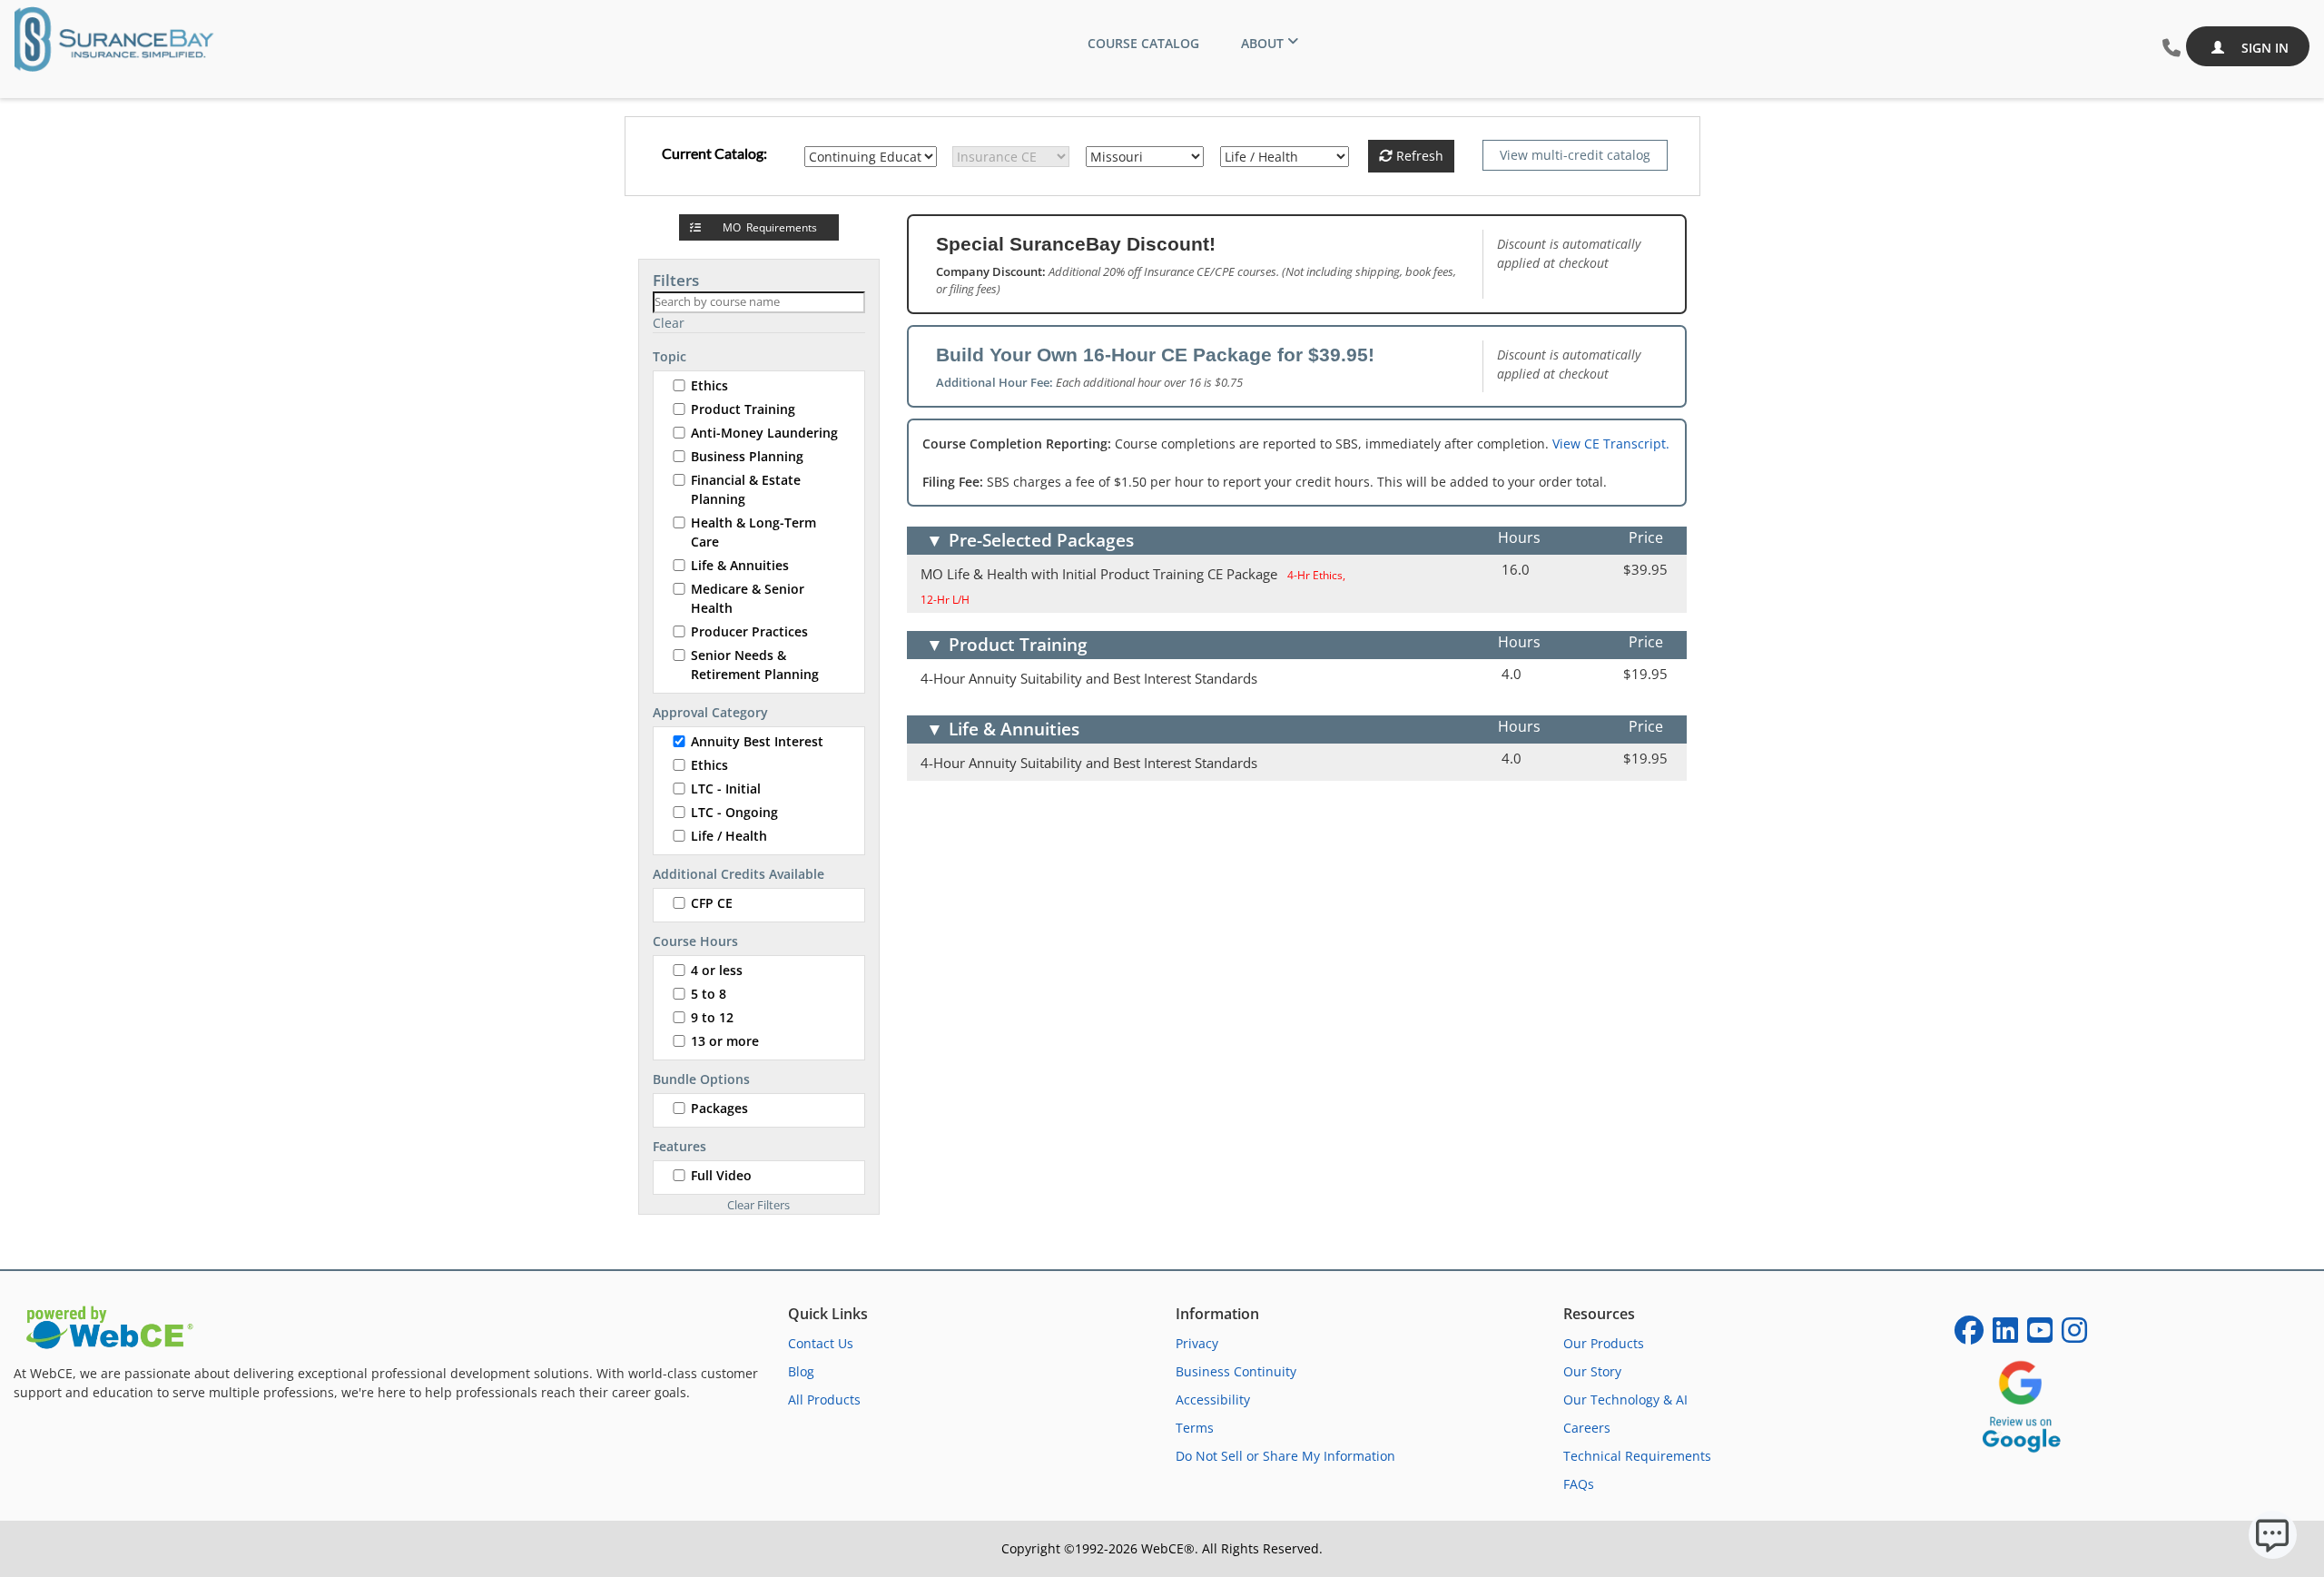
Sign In (2263, 48)
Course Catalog (1143, 43)
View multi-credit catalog (1575, 155)
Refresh (1418, 156)
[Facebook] (1969, 1336)
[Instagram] (2074, 1336)
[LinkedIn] (2005, 1336)
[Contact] (2171, 49)
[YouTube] (2040, 1336)
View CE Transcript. (1611, 444)
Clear (669, 323)
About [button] (1262, 43)
